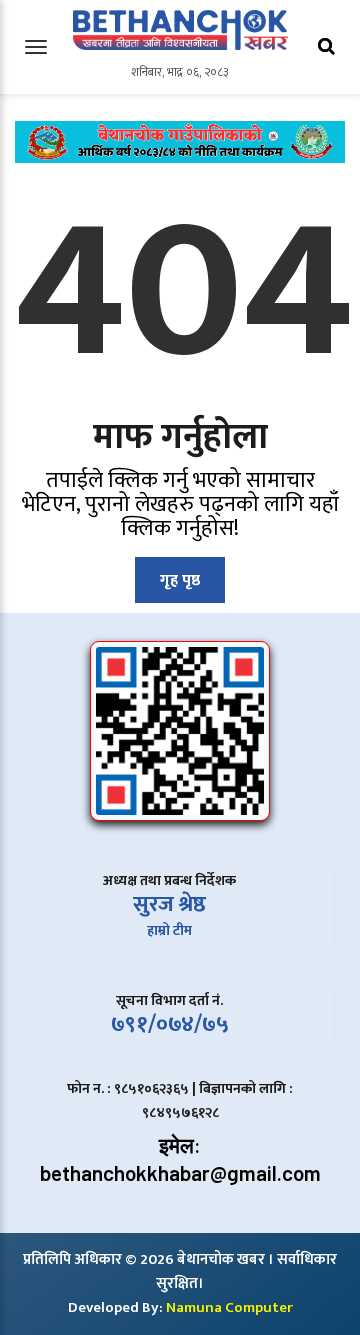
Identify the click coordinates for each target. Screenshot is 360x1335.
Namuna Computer (229, 1307)
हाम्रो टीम (169, 930)
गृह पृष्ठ (180, 580)
